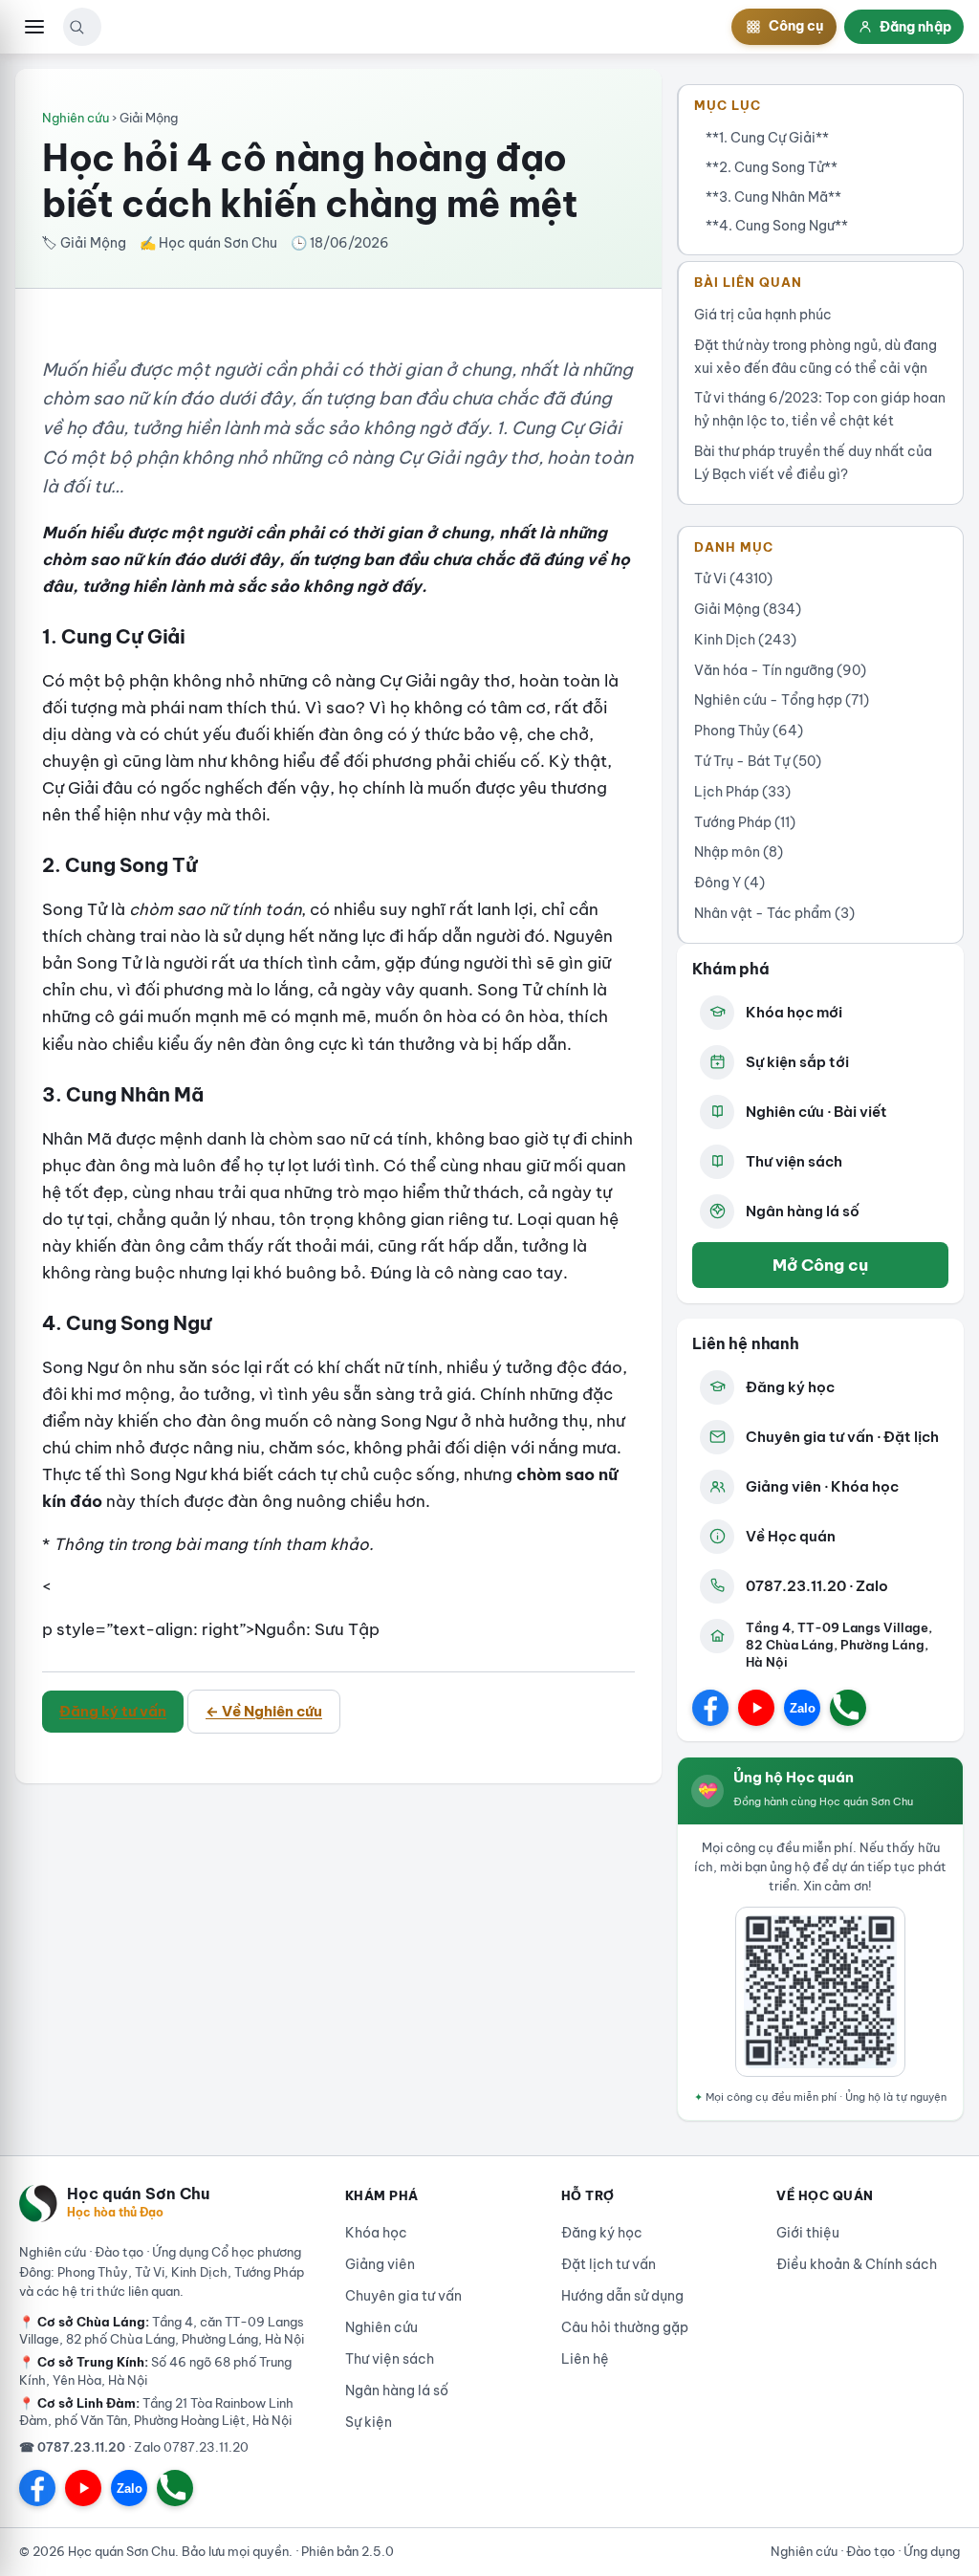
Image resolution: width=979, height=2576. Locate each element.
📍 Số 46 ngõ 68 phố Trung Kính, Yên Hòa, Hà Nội (155, 2370)
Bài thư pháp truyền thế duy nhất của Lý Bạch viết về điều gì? (813, 463)
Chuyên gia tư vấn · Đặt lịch (842, 1437)
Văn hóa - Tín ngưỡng (780, 670)
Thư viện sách (794, 1161)
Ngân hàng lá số (803, 1211)
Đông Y (729, 883)
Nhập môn (739, 852)
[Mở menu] (34, 27)
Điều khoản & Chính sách (857, 2264)
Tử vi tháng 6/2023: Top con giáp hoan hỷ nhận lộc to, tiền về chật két (820, 409)
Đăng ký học (790, 1387)
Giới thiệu (808, 2233)
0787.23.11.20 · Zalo (817, 1586)
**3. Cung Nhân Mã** (773, 197)
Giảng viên (380, 2264)
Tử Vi (733, 579)
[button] (76, 27)
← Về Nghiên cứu (264, 1711)
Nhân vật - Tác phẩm (774, 913)
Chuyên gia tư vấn (403, 2296)
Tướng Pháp (745, 822)
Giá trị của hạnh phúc (763, 315)
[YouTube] (756, 1708)
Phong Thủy (749, 731)
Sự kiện (369, 2422)
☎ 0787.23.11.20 (72, 2447)
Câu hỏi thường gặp (625, 2327)
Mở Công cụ (820, 1265)
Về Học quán (791, 1536)
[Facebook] (710, 1708)
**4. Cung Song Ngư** (777, 226)
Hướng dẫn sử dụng (622, 2296)
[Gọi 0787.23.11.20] (848, 1708)
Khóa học (376, 2233)
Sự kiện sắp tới (797, 1062)
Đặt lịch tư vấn (609, 2264)
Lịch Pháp (742, 792)
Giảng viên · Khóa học (822, 1486)
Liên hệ (585, 2359)
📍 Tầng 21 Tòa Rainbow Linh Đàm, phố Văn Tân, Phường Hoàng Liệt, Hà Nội (156, 2412)
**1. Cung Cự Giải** (767, 138)
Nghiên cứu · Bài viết (816, 1112)
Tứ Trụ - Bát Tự (758, 761)
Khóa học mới (794, 1012)
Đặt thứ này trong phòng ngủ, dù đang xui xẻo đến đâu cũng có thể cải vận (816, 357)
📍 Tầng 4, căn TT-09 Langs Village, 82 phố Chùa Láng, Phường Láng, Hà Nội (162, 2330)
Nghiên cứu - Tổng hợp (782, 700)
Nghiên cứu (76, 118)
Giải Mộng (748, 609)
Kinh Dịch (745, 640)
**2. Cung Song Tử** (772, 167)
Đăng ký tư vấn (113, 1711)
